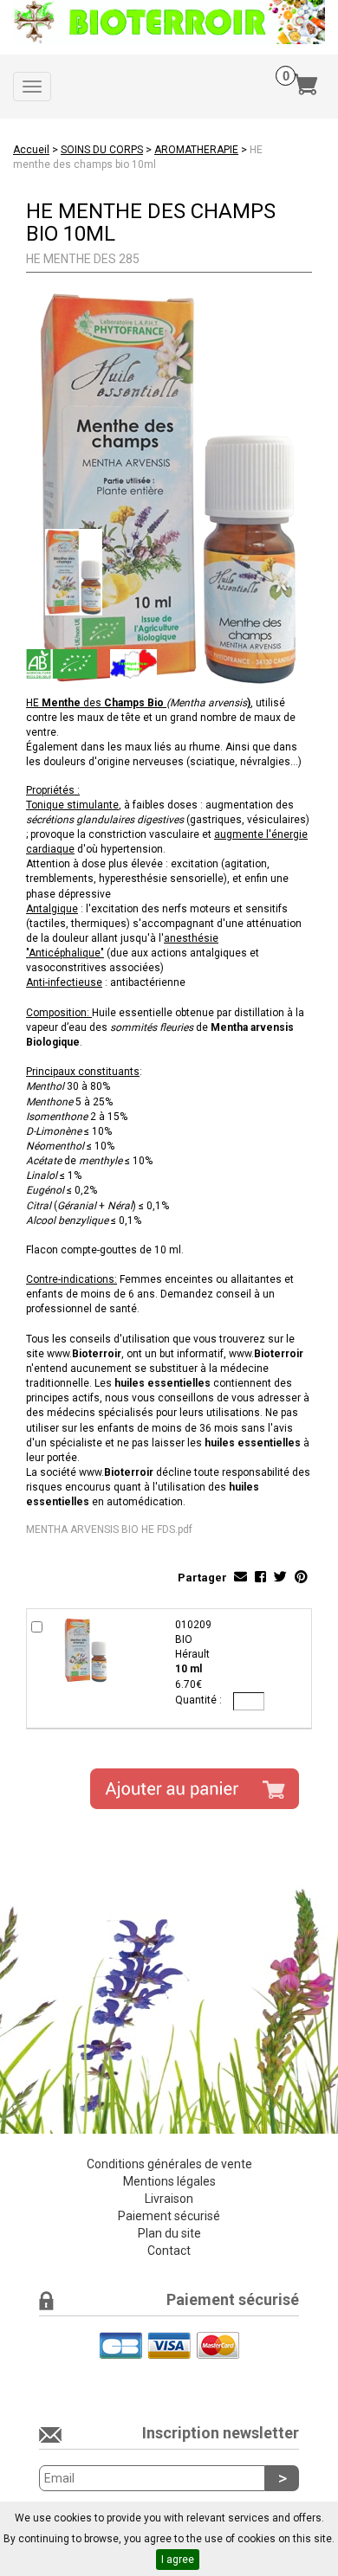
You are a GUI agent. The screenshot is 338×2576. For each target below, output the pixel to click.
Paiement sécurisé (169, 2216)
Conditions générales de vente (169, 2164)
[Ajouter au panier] (195, 1789)
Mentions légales (169, 2181)
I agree (178, 2560)
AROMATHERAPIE (196, 150)
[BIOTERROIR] (169, 22)
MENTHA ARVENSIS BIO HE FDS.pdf (109, 1529)
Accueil (31, 150)
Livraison (169, 2199)
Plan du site (169, 2233)
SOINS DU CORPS (102, 150)
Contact (169, 2251)
